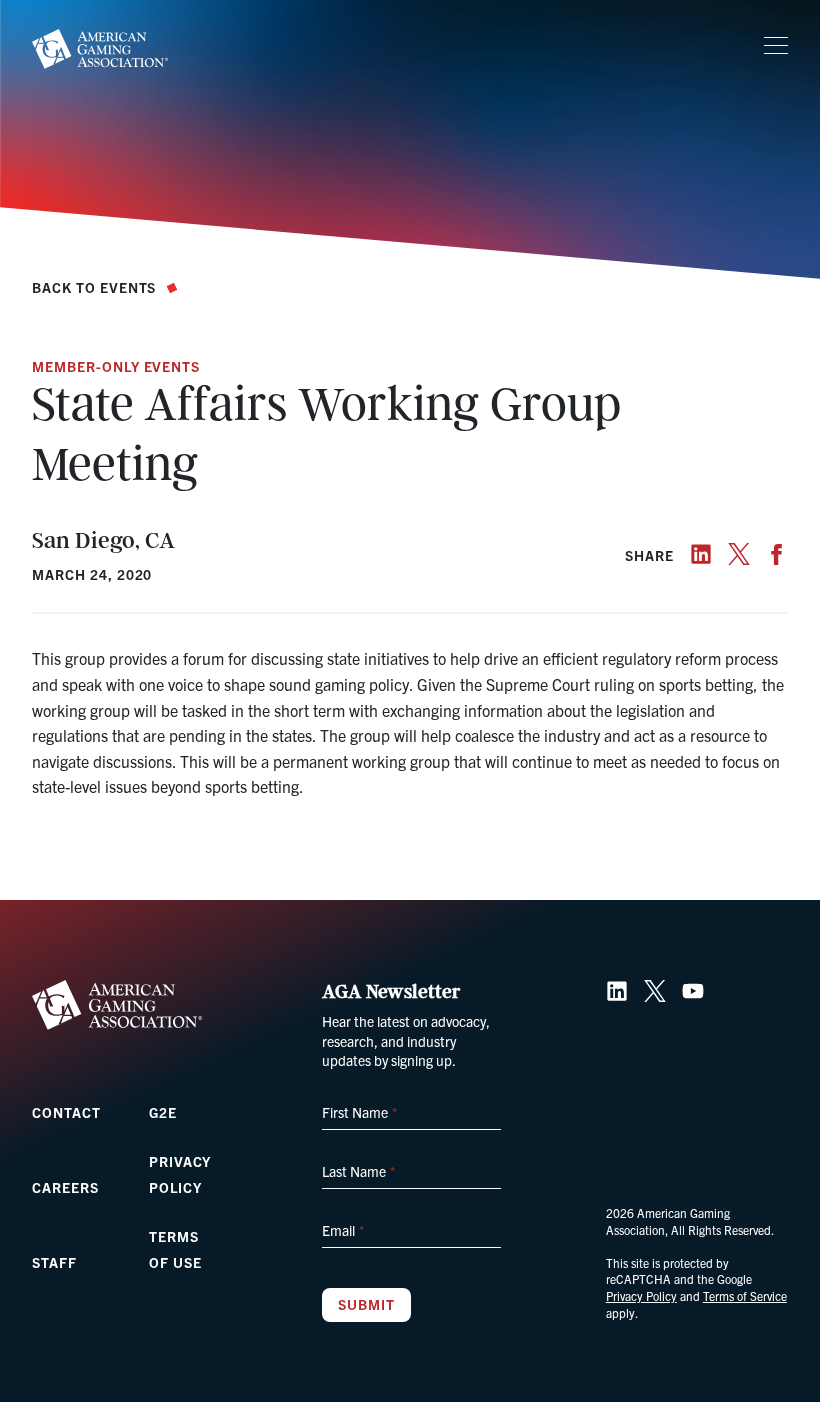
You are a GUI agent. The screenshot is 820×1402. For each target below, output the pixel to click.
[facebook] (777, 554)
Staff (54, 1262)
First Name (359, 1112)
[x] (739, 554)
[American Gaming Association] (100, 49)
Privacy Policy (641, 1295)
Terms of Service (745, 1295)
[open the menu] (776, 46)
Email (342, 1230)
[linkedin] (701, 554)
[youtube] (693, 991)
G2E (163, 1112)
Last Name (358, 1171)
